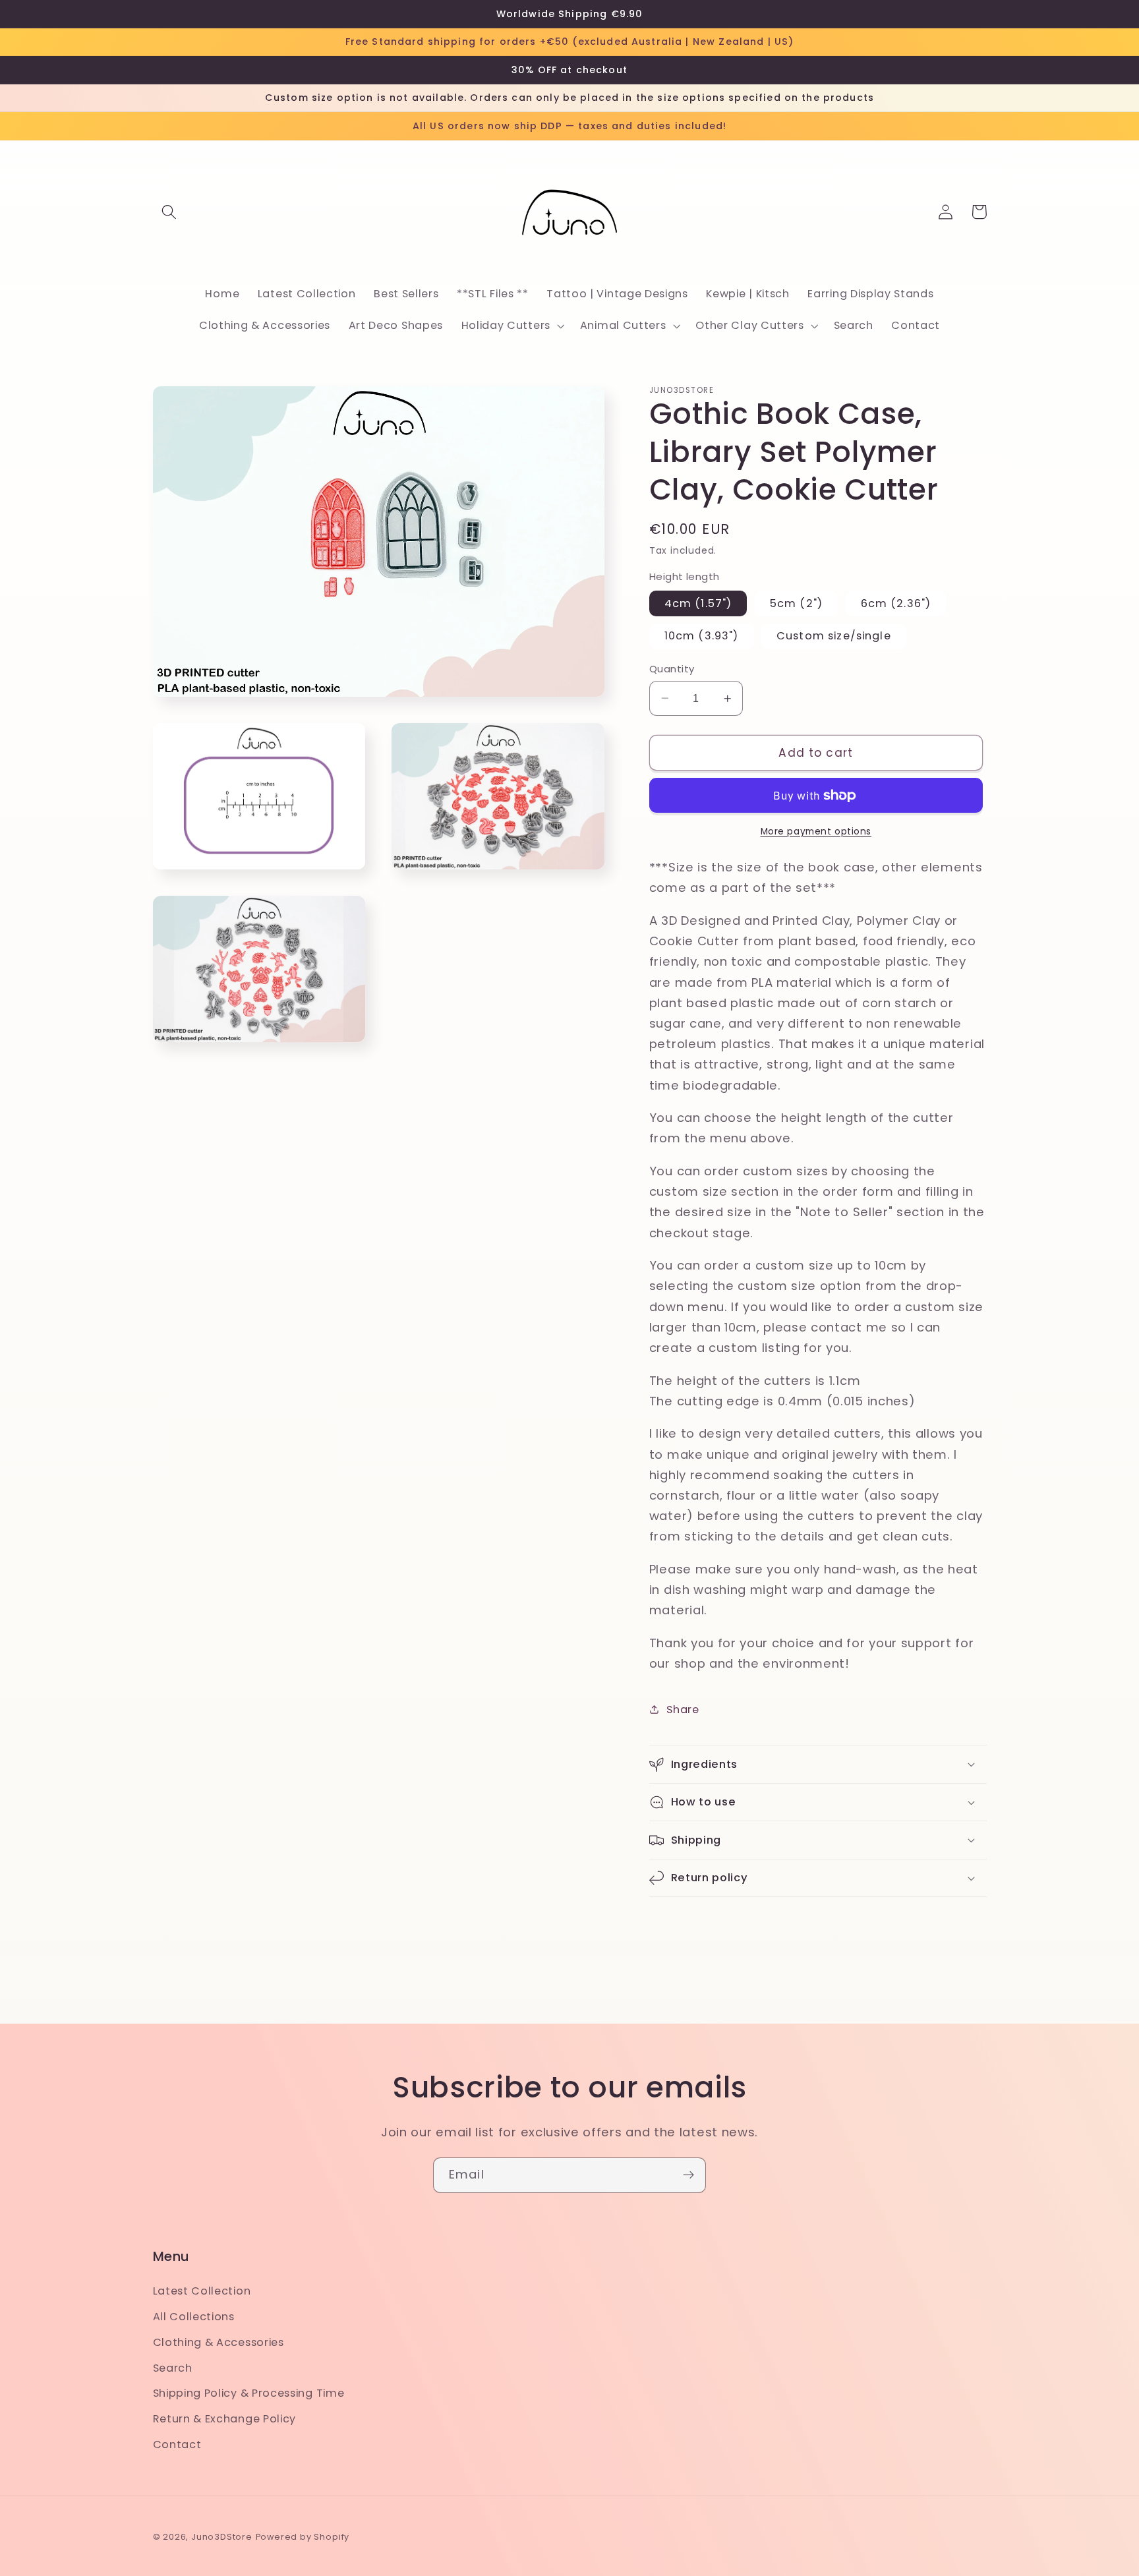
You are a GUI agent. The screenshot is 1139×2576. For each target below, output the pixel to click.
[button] (170, 212)
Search (173, 2368)
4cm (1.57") (698, 603)
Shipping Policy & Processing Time (249, 2393)
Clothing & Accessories (219, 2342)
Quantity (672, 669)
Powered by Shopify (303, 2537)
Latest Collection (202, 2291)
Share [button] (683, 1710)
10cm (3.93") (702, 636)
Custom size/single (834, 636)
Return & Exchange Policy (225, 2419)
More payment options (816, 832)
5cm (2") (796, 603)
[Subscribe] (688, 2175)
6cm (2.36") (896, 603)
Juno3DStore (222, 2537)
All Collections (194, 2317)
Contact (177, 2444)
